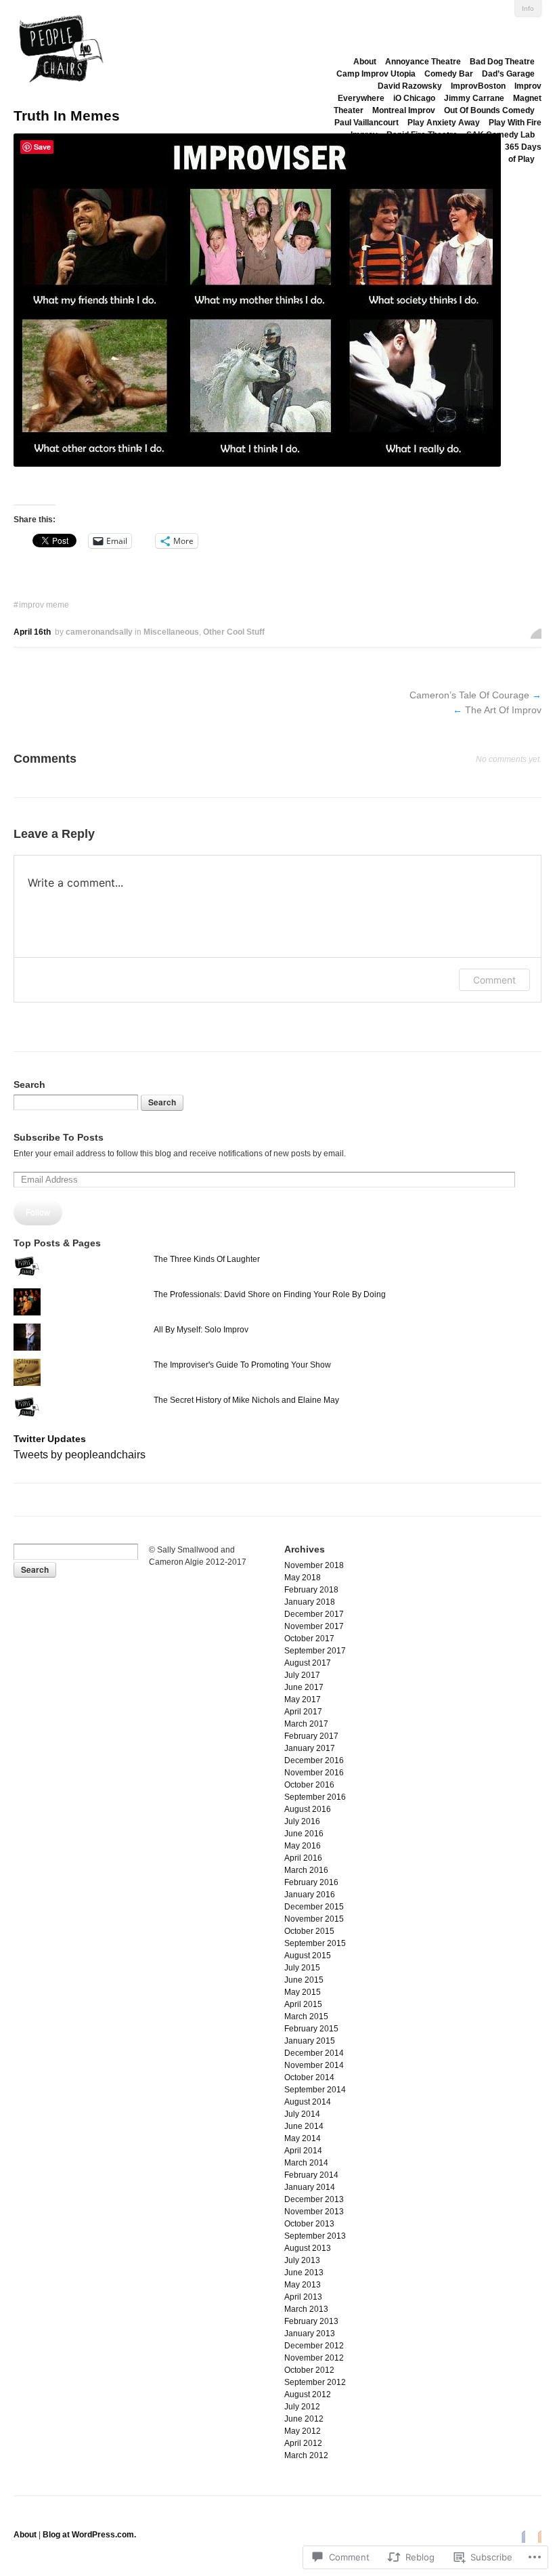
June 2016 (304, 1834)
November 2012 (314, 2358)
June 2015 (304, 1980)
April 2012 (303, 2443)
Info (528, 8)
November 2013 (314, 2212)
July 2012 (302, 2407)
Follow (38, 1212)
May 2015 (303, 1992)
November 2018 (314, 1565)
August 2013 (308, 2248)
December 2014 (314, 2053)
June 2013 (304, 2273)
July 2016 (302, 1821)
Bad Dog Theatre (502, 62)
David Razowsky (410, 86)
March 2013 (306, 2309)
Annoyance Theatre (423, 62)
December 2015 (314, 1907)
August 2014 (308, 2102)
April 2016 (303, 1858)
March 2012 (306, 2455)
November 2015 (314, 1919)
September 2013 (315, 2236)
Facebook (520, 2536)
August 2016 (308, 1809)
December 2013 (314, 2199)
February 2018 (311, 1590)
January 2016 (310, 1895)
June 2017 (304, 1687)
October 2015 (309, 1931)
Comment (494, 980)
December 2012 (314, 2346)
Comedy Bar (449, 74)
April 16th (32, 632)
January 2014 (310, 2187)
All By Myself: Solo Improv (201, 1330)
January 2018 (310, 1602)
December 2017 (314, 1614)
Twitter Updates (50, 1439)
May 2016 (303, 1846)
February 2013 (311, 2321)
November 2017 (314, 1626)
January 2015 (310, 2041)
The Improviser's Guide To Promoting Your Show (242, 1365)
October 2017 (309, 1639)
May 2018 (303, 1578)
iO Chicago (414, 98)
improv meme (44, 605)
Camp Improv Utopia (376, 74)
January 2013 (310, 2334)
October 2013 (309, 2224)
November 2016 (314, 1773)
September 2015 (315, 1943)
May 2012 (303, 2431)
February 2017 (311, 1736)
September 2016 (315, 1797)
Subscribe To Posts (59, 1137)
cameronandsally (99, 632)
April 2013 (303, 2297)
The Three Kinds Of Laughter (207, 1259)
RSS (536, 2536)
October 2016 (309, 1785)
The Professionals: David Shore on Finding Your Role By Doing (270, 1294)
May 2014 (303, 2138)
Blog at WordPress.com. (89, 2535)
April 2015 (303, 2004)
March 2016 (306, 1870)
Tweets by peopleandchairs (80, 1455)
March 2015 (306, 2017)
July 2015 (302, 1968)
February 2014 (311, 2175)
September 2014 (315, 2090)
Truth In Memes (67, 115)
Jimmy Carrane (474, 98)
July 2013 (302, 2260)
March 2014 (306, 2163)
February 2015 (311, 2029)
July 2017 (302, 1675)
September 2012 (315, 2382)
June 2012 (304, 2419)
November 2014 (314, 2065)
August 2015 (308, 1956)
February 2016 (311, 1882)
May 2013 (303, 2285)
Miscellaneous (171, 632)
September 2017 (315, 1651)
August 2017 (308, 1663)
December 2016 (314, 1760)
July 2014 (302, 2114)
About (365, 62)
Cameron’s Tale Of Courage (469, 695)
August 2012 (308, 2394)
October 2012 (309, 2370)
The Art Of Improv (503, 710)
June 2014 (304, 2126)
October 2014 (309, 2077)
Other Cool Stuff (234, 632)
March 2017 (306, 1724)
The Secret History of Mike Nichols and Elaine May (246, 1400)
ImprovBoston (478, 86)
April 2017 (303, 1712)
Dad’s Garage (508, 74)
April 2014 (303, 2151)
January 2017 (310, 1748)
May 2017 (303, 1699)
